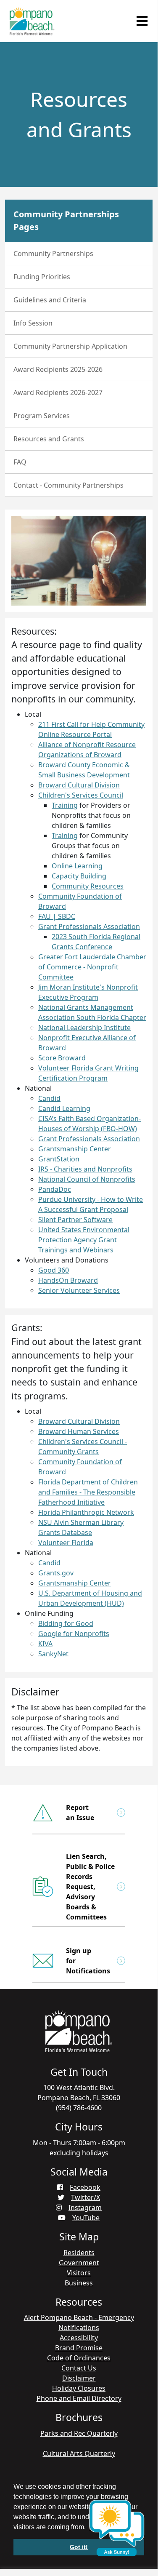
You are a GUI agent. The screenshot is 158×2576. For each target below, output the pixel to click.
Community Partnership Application (70, 346)
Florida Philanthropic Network (86, 1512)
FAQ (20, 462)
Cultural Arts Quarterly (79, 2453)
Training (65, 805)
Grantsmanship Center (75, 1149)
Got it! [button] (79, 2547)
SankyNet (53, 1654)
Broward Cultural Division (79, 785)
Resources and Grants (49, 439)
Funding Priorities (42, 277)
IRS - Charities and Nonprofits (85, 1169)
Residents (79, 2253)
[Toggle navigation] (142, 21)
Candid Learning (64, 1108)
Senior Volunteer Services (79, 1290)
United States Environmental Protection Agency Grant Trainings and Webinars (84, 1240)
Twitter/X (86, 2197)
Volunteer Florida (66, 1543)
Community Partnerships (53, 254)
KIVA (45, 1644)
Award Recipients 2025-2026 (58, 369)
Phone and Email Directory (79, 2398)
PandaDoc (55, 1189)
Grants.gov (56, 1573)
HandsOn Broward (68, 1280)
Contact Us (79, 2368)
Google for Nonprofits (74, 1634)
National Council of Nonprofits (87, 1179)
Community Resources (88, 886)
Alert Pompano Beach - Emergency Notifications (79, 2322)
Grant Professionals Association (89, 926)
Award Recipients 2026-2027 (58, 392)
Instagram (85, 2208)
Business (79, 2283)
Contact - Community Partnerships (68, 485)
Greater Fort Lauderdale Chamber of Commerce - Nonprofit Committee (92, 967)
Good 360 (54, 1270)
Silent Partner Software (75, 1220)
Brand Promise (79, 2348)
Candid (49, 1098)
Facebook (85, 2187)
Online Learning (77, 866)
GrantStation (59, 1159)
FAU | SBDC (57, 916)
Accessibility (79, 2338)
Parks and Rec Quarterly (79, 2433)
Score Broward (62, 1058)
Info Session (33, 323)
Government (79, 2263)
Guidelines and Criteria (50, 300)
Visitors (79, 2273)
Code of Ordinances (79, 2358)
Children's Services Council (81, 795)
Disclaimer (79, 2378)
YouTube (86, 2218)
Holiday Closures (79, 2388)
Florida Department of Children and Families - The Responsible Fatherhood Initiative (88, 1492)
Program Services (42, 416)
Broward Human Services (79, 1431)
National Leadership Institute (84, 1028)
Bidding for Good (66, 1623)
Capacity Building (79, 876)
